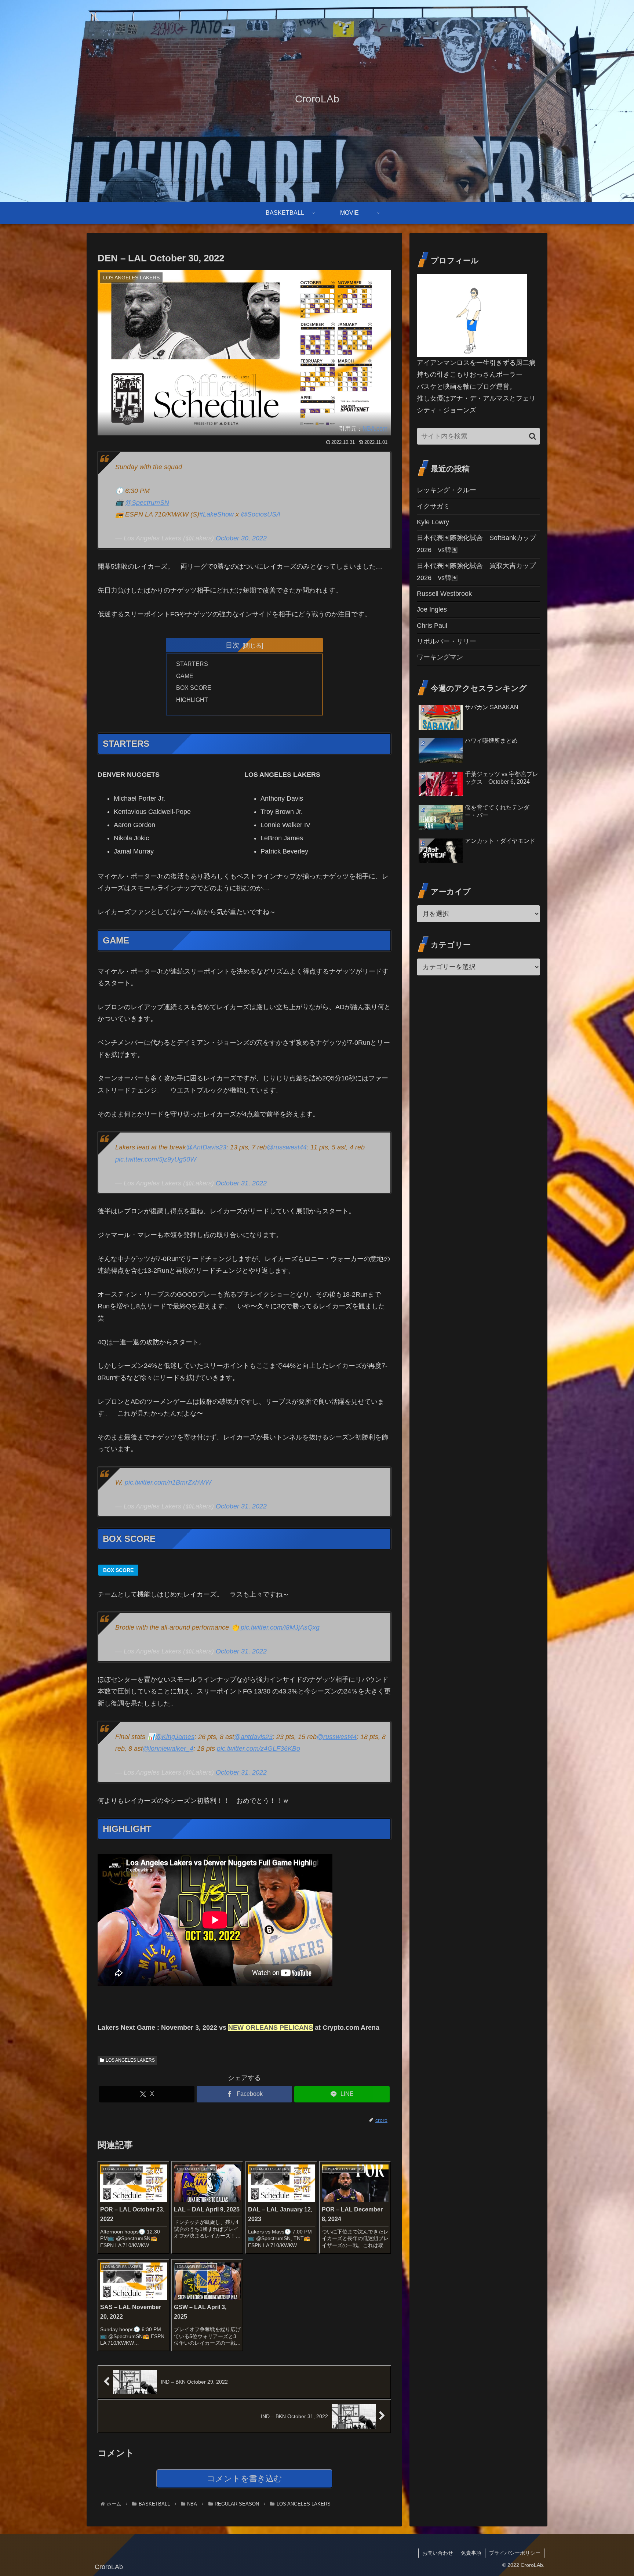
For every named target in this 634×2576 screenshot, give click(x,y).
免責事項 (471, 2553)
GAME (185, 676)
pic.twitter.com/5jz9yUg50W (156, 1159)
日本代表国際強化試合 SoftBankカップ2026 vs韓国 (476, 544)
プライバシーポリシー (515, 2553)
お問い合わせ (438, 2553)
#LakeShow (216, 514)
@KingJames (175, 1737)
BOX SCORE (194, 688)
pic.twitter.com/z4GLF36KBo (258, 1749)
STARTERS (192, 664)
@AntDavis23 (206, 1147)
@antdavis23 (253, 1737)
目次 (233, 645)
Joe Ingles (432, 609)
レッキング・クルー (447, 490)
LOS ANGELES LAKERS (130, 2060)
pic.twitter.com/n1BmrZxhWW (168, 1482)
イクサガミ (433, 506)
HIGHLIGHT (192, 700)
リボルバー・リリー (447, 641)
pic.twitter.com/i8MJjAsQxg (280, 1627)
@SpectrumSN (147, 503)
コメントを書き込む (245, 2479)
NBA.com (375, 428)
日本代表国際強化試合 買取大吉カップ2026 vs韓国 (476, 572)
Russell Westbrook (444, 594)
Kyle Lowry (433, 522)
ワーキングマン (440, 657)
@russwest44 (287, 1147)
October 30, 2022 (241, 538)
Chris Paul (432, 626)
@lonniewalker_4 (168, 1749)
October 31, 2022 (241, 1183)
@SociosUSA (261, 514)
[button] (533, 436)
